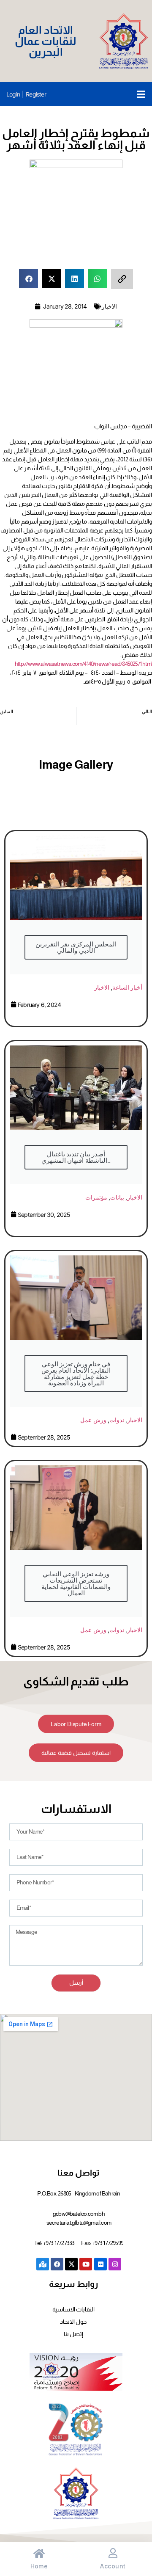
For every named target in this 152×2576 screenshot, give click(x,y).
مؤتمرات (96, 1197)
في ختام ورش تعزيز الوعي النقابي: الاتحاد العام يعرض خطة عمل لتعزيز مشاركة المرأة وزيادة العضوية (76, 1373)
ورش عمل (93, 1420)
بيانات (117, 1197)
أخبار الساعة (127, 987)
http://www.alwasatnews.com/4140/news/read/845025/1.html (83, 664)
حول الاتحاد (73, 2322)
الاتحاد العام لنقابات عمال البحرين (46, 41)
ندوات (117, 1420)
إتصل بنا (73, 2334)
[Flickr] (100, 2264)
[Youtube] (86, 2264)
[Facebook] (57, 2264)
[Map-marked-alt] (43, 2264)
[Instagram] (115, 2264)
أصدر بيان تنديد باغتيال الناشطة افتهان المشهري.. (76, 1157)
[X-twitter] (71, 2264)
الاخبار (109, 306)
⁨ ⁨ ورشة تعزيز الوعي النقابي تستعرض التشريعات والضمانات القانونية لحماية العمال (76, 1583)
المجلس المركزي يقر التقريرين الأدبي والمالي (76, 947)
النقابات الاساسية (73, 2309)
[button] (141, 94)
